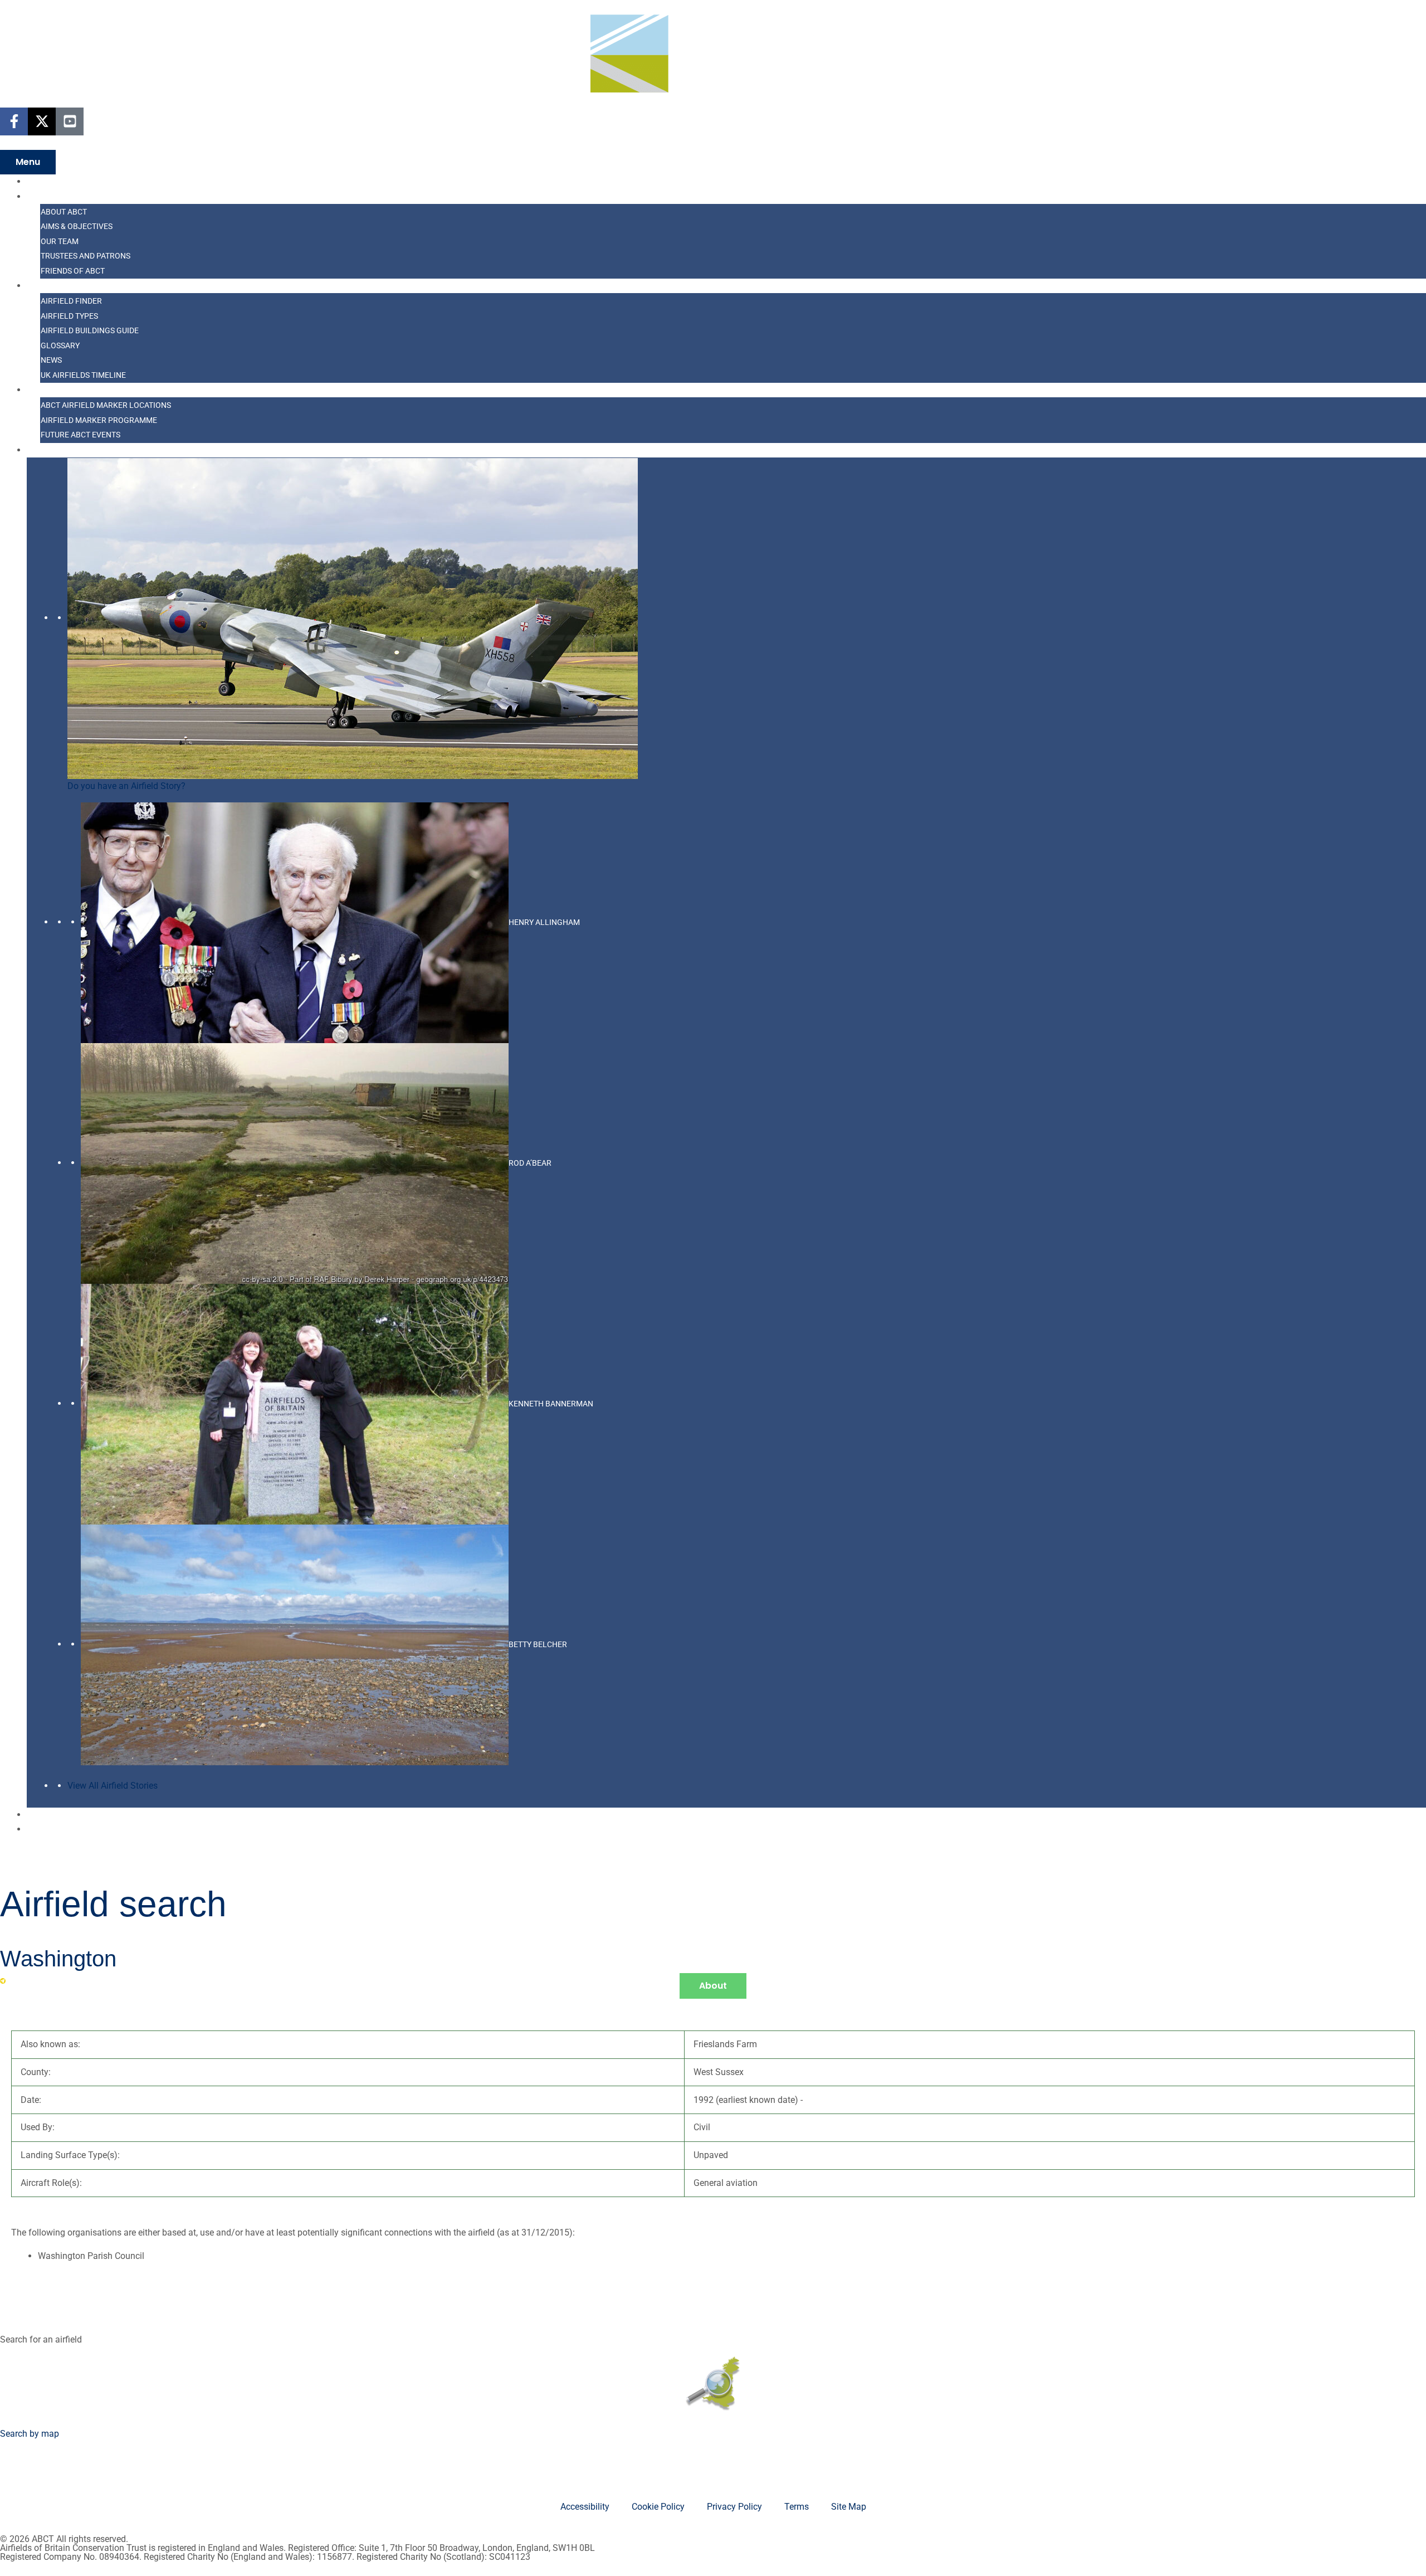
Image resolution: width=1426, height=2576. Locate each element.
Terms (797, 2507)
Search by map (30, 2434)
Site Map (849, 2507)
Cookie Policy (658, 2507)
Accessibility (585, 2507)
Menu (28, 162)
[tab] (713, 1986)
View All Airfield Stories (113, 1786)
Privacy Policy (734, 2507)
